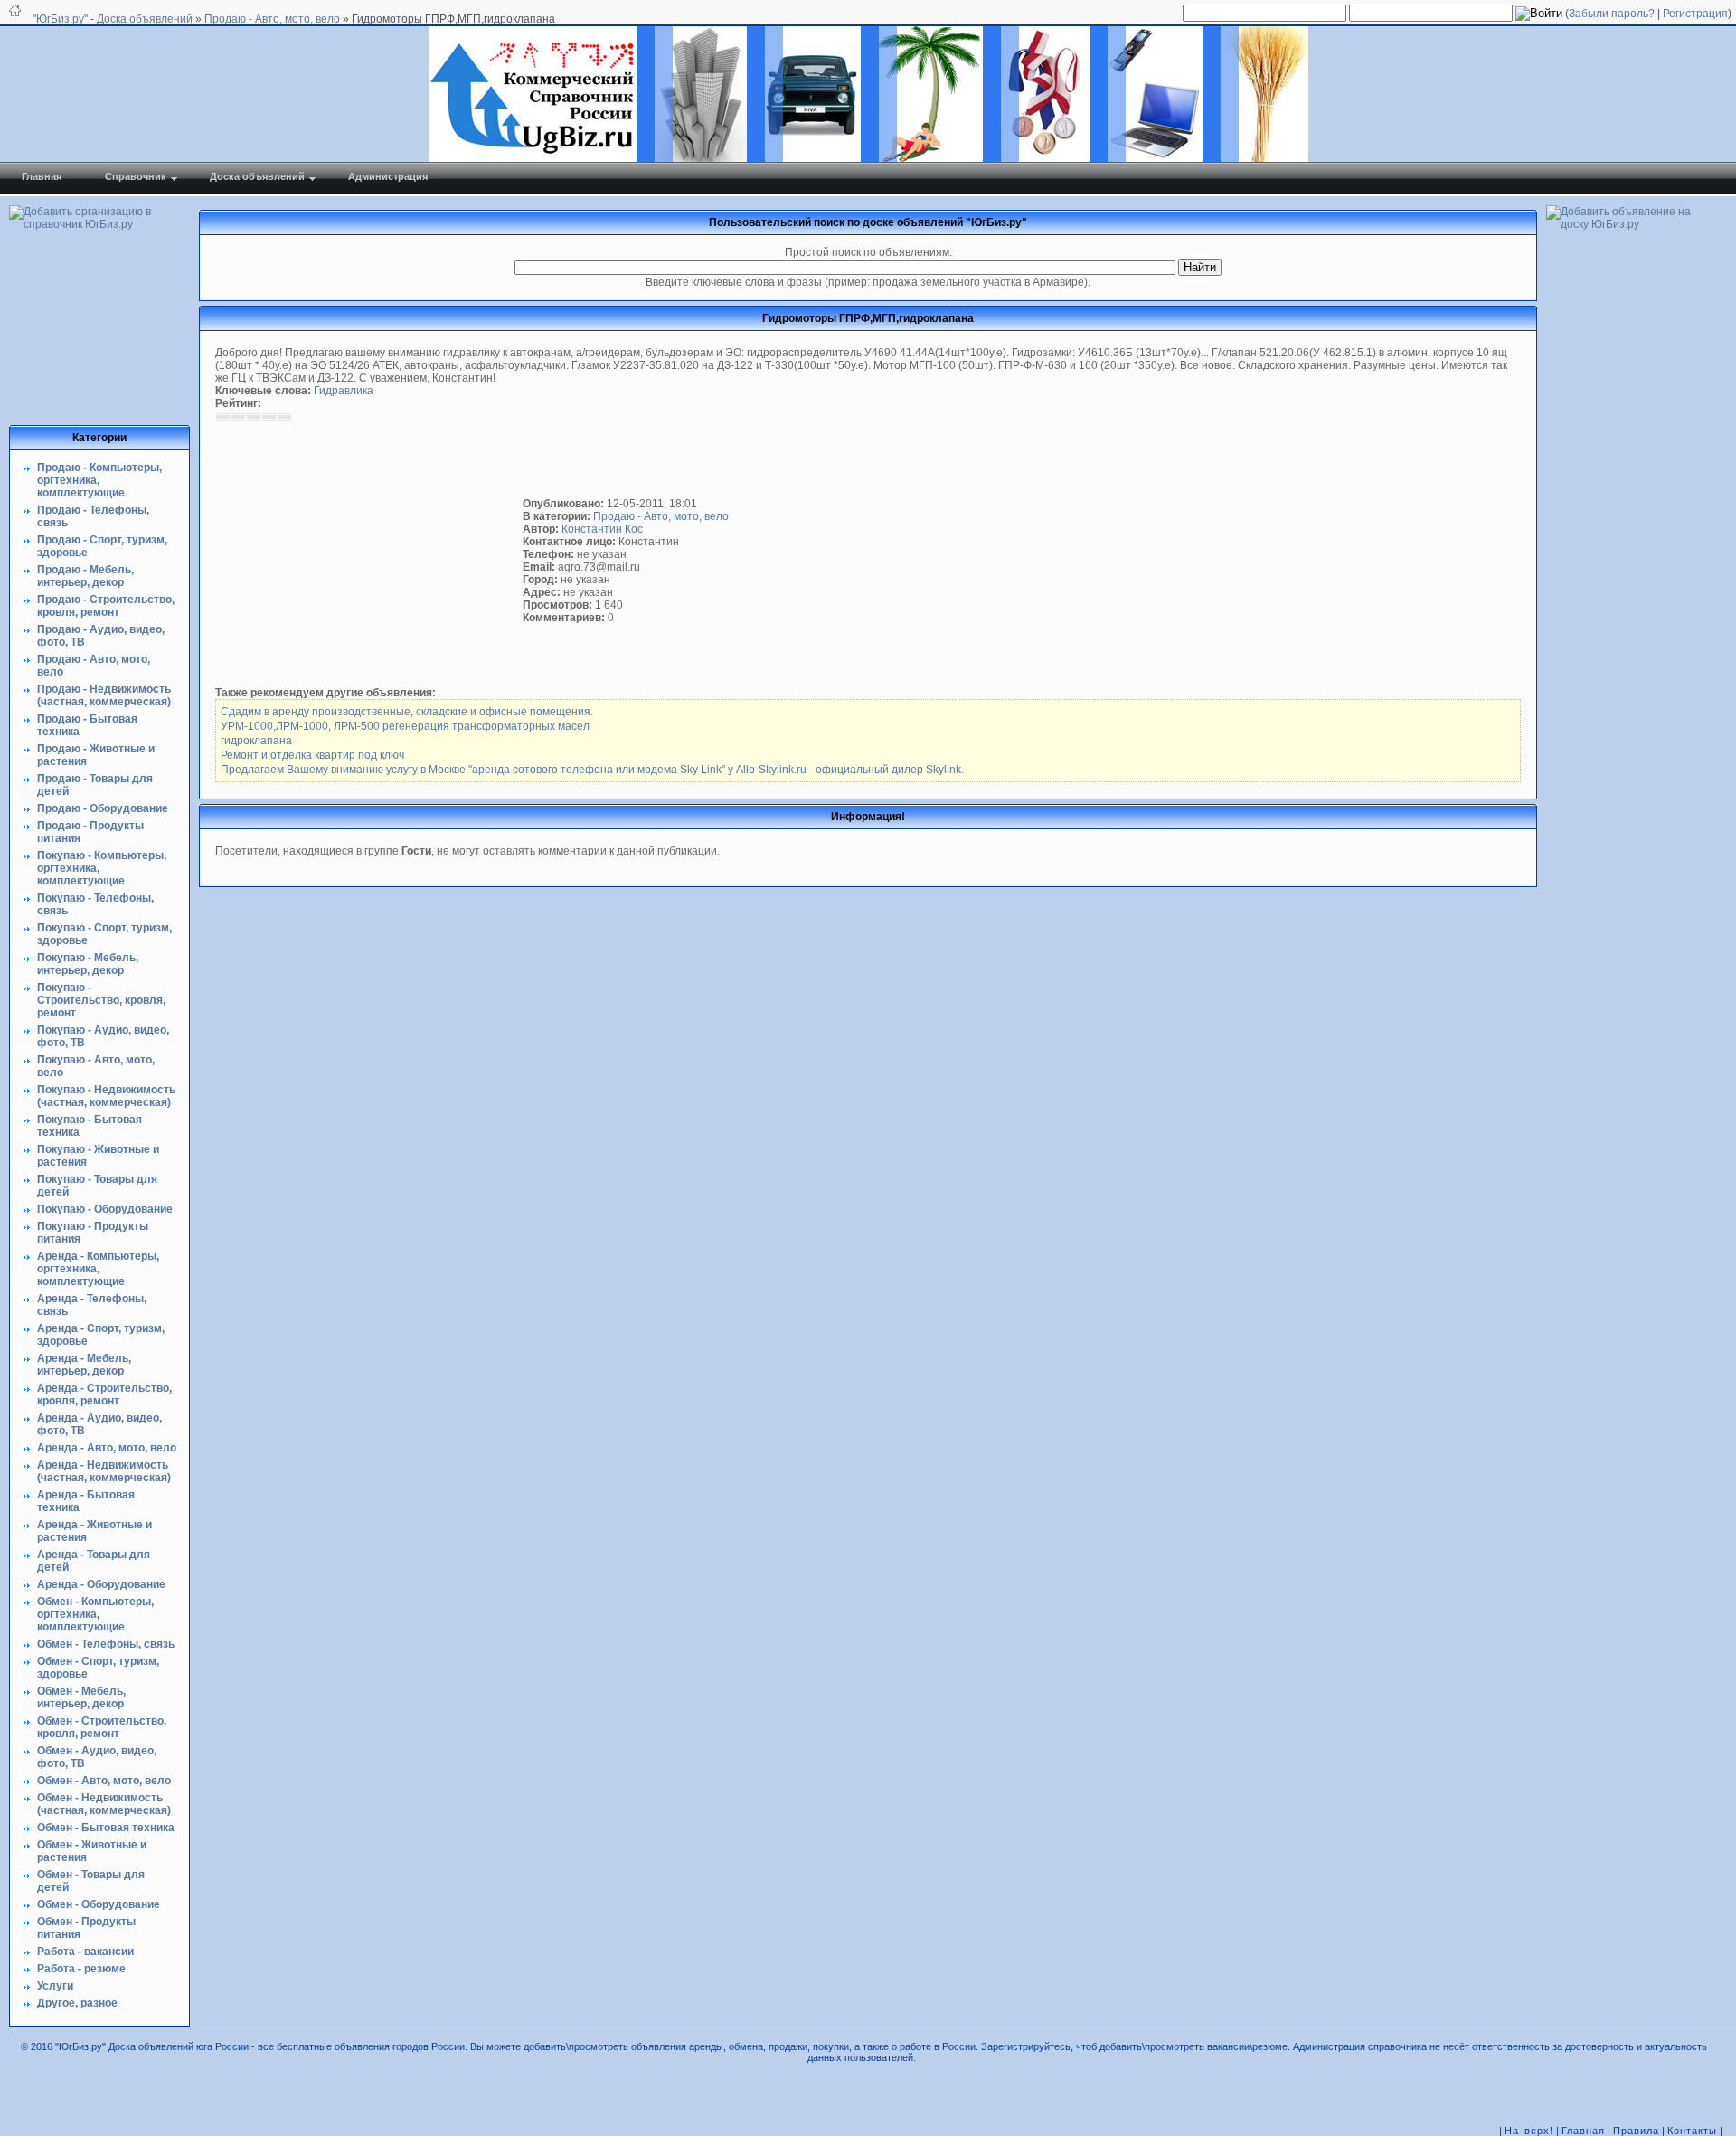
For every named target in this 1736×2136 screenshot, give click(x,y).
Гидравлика (344, 391)
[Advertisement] (369, 554)
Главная (1583, 2131)
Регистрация (1695, 14)
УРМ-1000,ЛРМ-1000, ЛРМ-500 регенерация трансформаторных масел (405, 726)
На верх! (1529, 2131)
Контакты (1692, 2131)
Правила (1636, 2131)
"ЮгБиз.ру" (60, 19)
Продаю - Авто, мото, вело (661, 516)
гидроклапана (256, 741)
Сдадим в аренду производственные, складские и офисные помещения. (407, 712)
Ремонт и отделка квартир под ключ (312, 755)
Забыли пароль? (1612, 14)
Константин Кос (602, 529)
